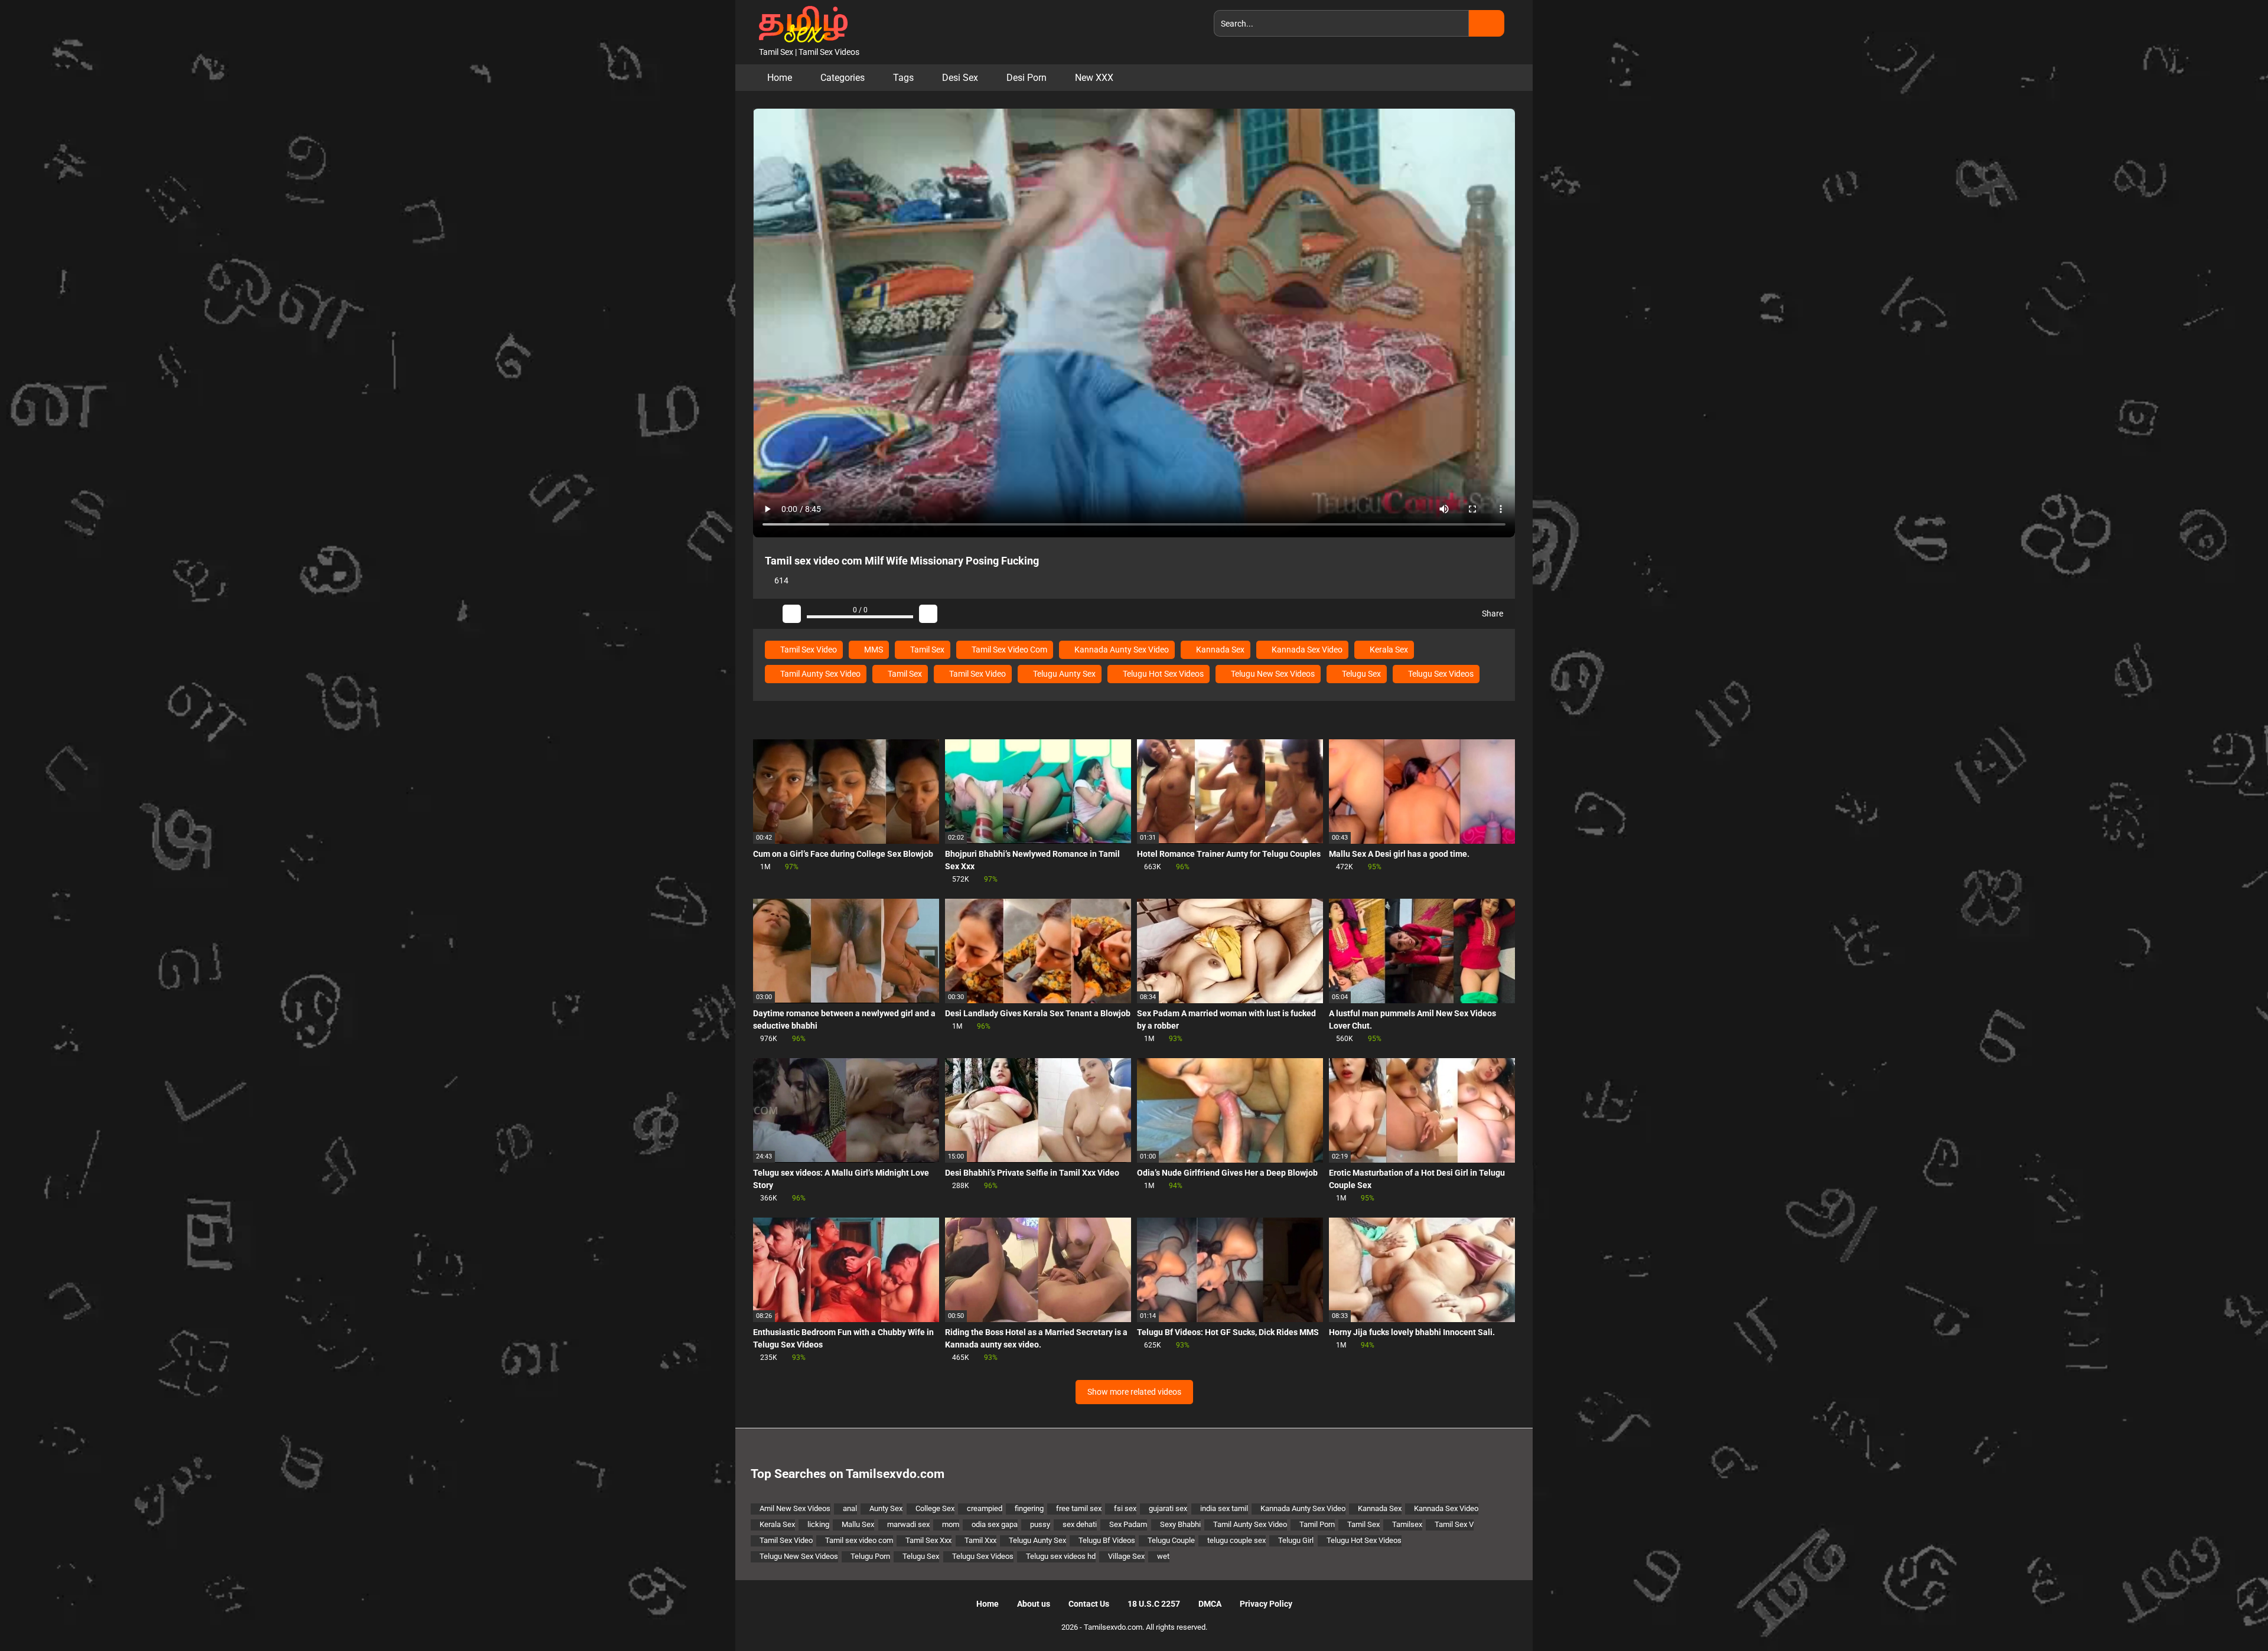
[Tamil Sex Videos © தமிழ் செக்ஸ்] (800, 23)
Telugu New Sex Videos (1272, 674)
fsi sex (1125, 1508)
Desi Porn (1027, 78)
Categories (843, 78)
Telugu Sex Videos (1440, 674)
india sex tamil (1224, 1508)
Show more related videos (1134, 1392)
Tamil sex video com (859, 1540)
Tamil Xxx (980, 1540)
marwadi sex (908, 1524)
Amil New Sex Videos (795, 1508)
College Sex (935, 1508)
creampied (985, 1508)
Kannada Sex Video (1306, 650)
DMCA (1210, 1604)
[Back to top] (2229, 1615)
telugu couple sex (1236, 1540)
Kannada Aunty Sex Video (1121, 650)
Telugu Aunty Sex (1063, 674)
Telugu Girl (1296, 1540)
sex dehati (1080, 1524)
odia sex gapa (995, 1524)
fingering (1029, 1508)
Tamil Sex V (1454, 1524)
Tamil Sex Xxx (928, 1540)
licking (818, 1524)
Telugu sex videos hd (1061, 1556)
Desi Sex (960, 78)
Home (780, 78)
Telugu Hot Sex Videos (1162, 674)
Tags (903, 78)
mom (951, 1524)
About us (1034, 1604)
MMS (873, 650)
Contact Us (1089, 1604)
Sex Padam (1128, 1524)
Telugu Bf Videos (1107, 1540)
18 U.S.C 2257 (1154, 1604)
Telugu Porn (870, 1556)
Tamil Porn (1317, 1524)
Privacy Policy (1266, 1604)
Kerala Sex (1388, 650)
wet (1163, 1556)
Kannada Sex (1219, 650)
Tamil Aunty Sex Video (819, 674)
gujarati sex (1168, 1508)
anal (850, 1508)
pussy (1040, 1524)
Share (1492, 614)
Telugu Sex (1361, 674)
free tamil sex (1079, 1508)
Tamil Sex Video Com (1008, 650)
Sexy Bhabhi (1180, 1524)
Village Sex (1126, 1556)
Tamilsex (1407, 1524)
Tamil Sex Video (808, 650)
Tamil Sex (926, 650)
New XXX (1094, 78)
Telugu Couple (1171, 1540)
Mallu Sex (858, 1524)
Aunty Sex (886, 1508)
